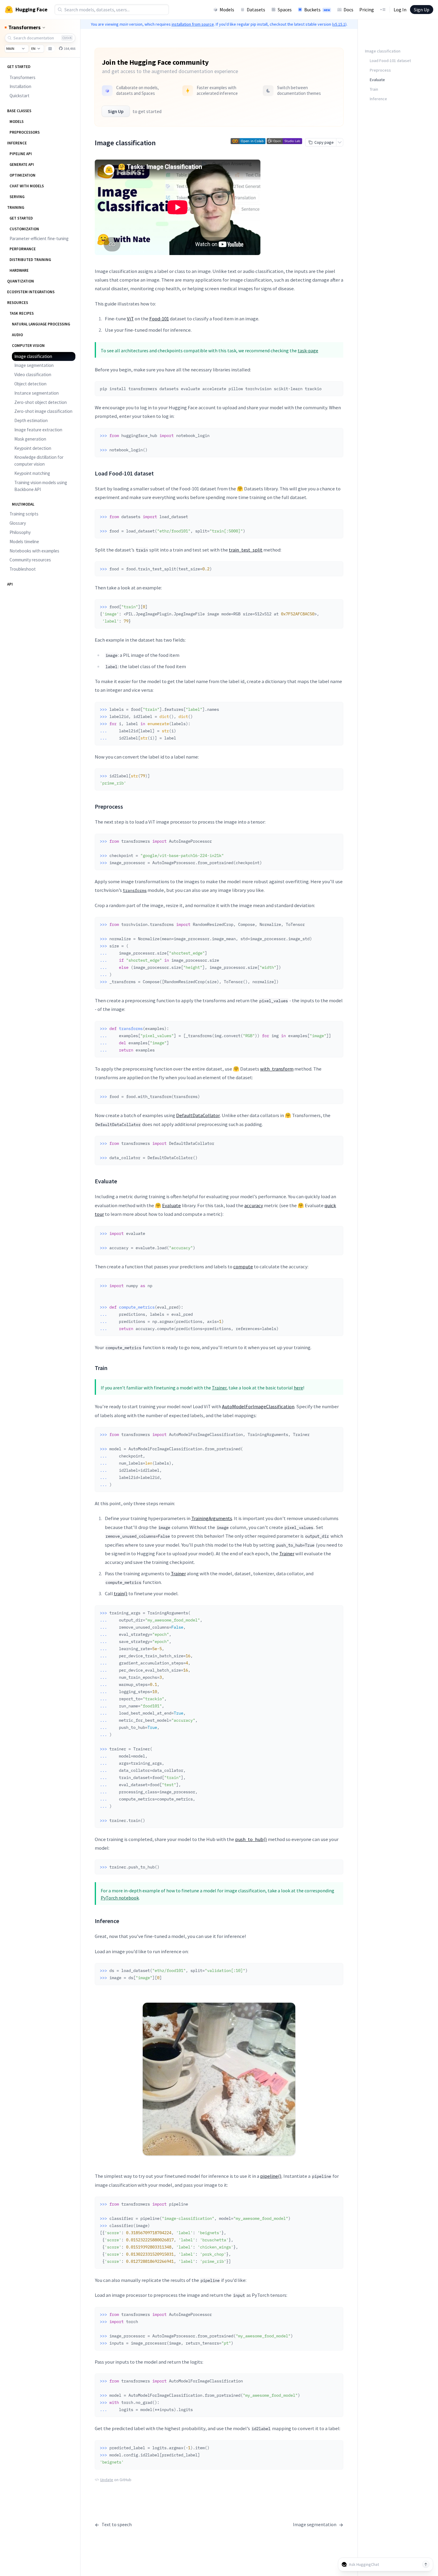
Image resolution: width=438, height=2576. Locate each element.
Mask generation (30, 439)
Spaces (285, 10)
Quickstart (20, 96)
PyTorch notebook (120, 1898)
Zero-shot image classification (43, 411)
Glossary (18, 523)
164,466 (69, 48)
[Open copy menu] (340, 142)
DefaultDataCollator (198, 1115)
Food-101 (159, 319)
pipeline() (271, 2176)
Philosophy (20, 532)
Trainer (219, 1388)
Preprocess (380, 70)
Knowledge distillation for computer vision (39, 461)
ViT (130, 319)
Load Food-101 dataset (390, 61)
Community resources (30, 560)
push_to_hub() (251, 1839)
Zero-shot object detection (41, 402)
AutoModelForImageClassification (258, 1406)
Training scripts (24, 514)
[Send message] (426, 2564)
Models (227, 10)
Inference (378, 99)
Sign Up (422, 10)
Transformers (22, 77)
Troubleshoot (23, 569)
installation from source (193, 24)
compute (243, 1267)
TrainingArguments (212, 1518)
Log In (400, 10)
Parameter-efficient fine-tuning (39, 238)
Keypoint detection (33, 448)
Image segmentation (34, 365)
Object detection (30, 384)
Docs (348, 10)
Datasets (256, 10)
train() (121, 1593)
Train (374, 89)
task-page (308, 350)
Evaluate (171, 1205)
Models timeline (24, 542)
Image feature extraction (38, 430)
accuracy (254, 1205)
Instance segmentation (36, 393)
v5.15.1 (339, 24)
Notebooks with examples (34, 551)
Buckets (317, 10)
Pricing (367, 10)
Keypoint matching (32, 473)
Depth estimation (31, 420)
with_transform (277, 1069)
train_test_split (246, 550)
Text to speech (113, 2525)
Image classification (33, 356)
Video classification (33, 374)
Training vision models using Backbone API (41, 486)
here (298, 1388)
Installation (20, 86)
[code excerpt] (336, 387)
